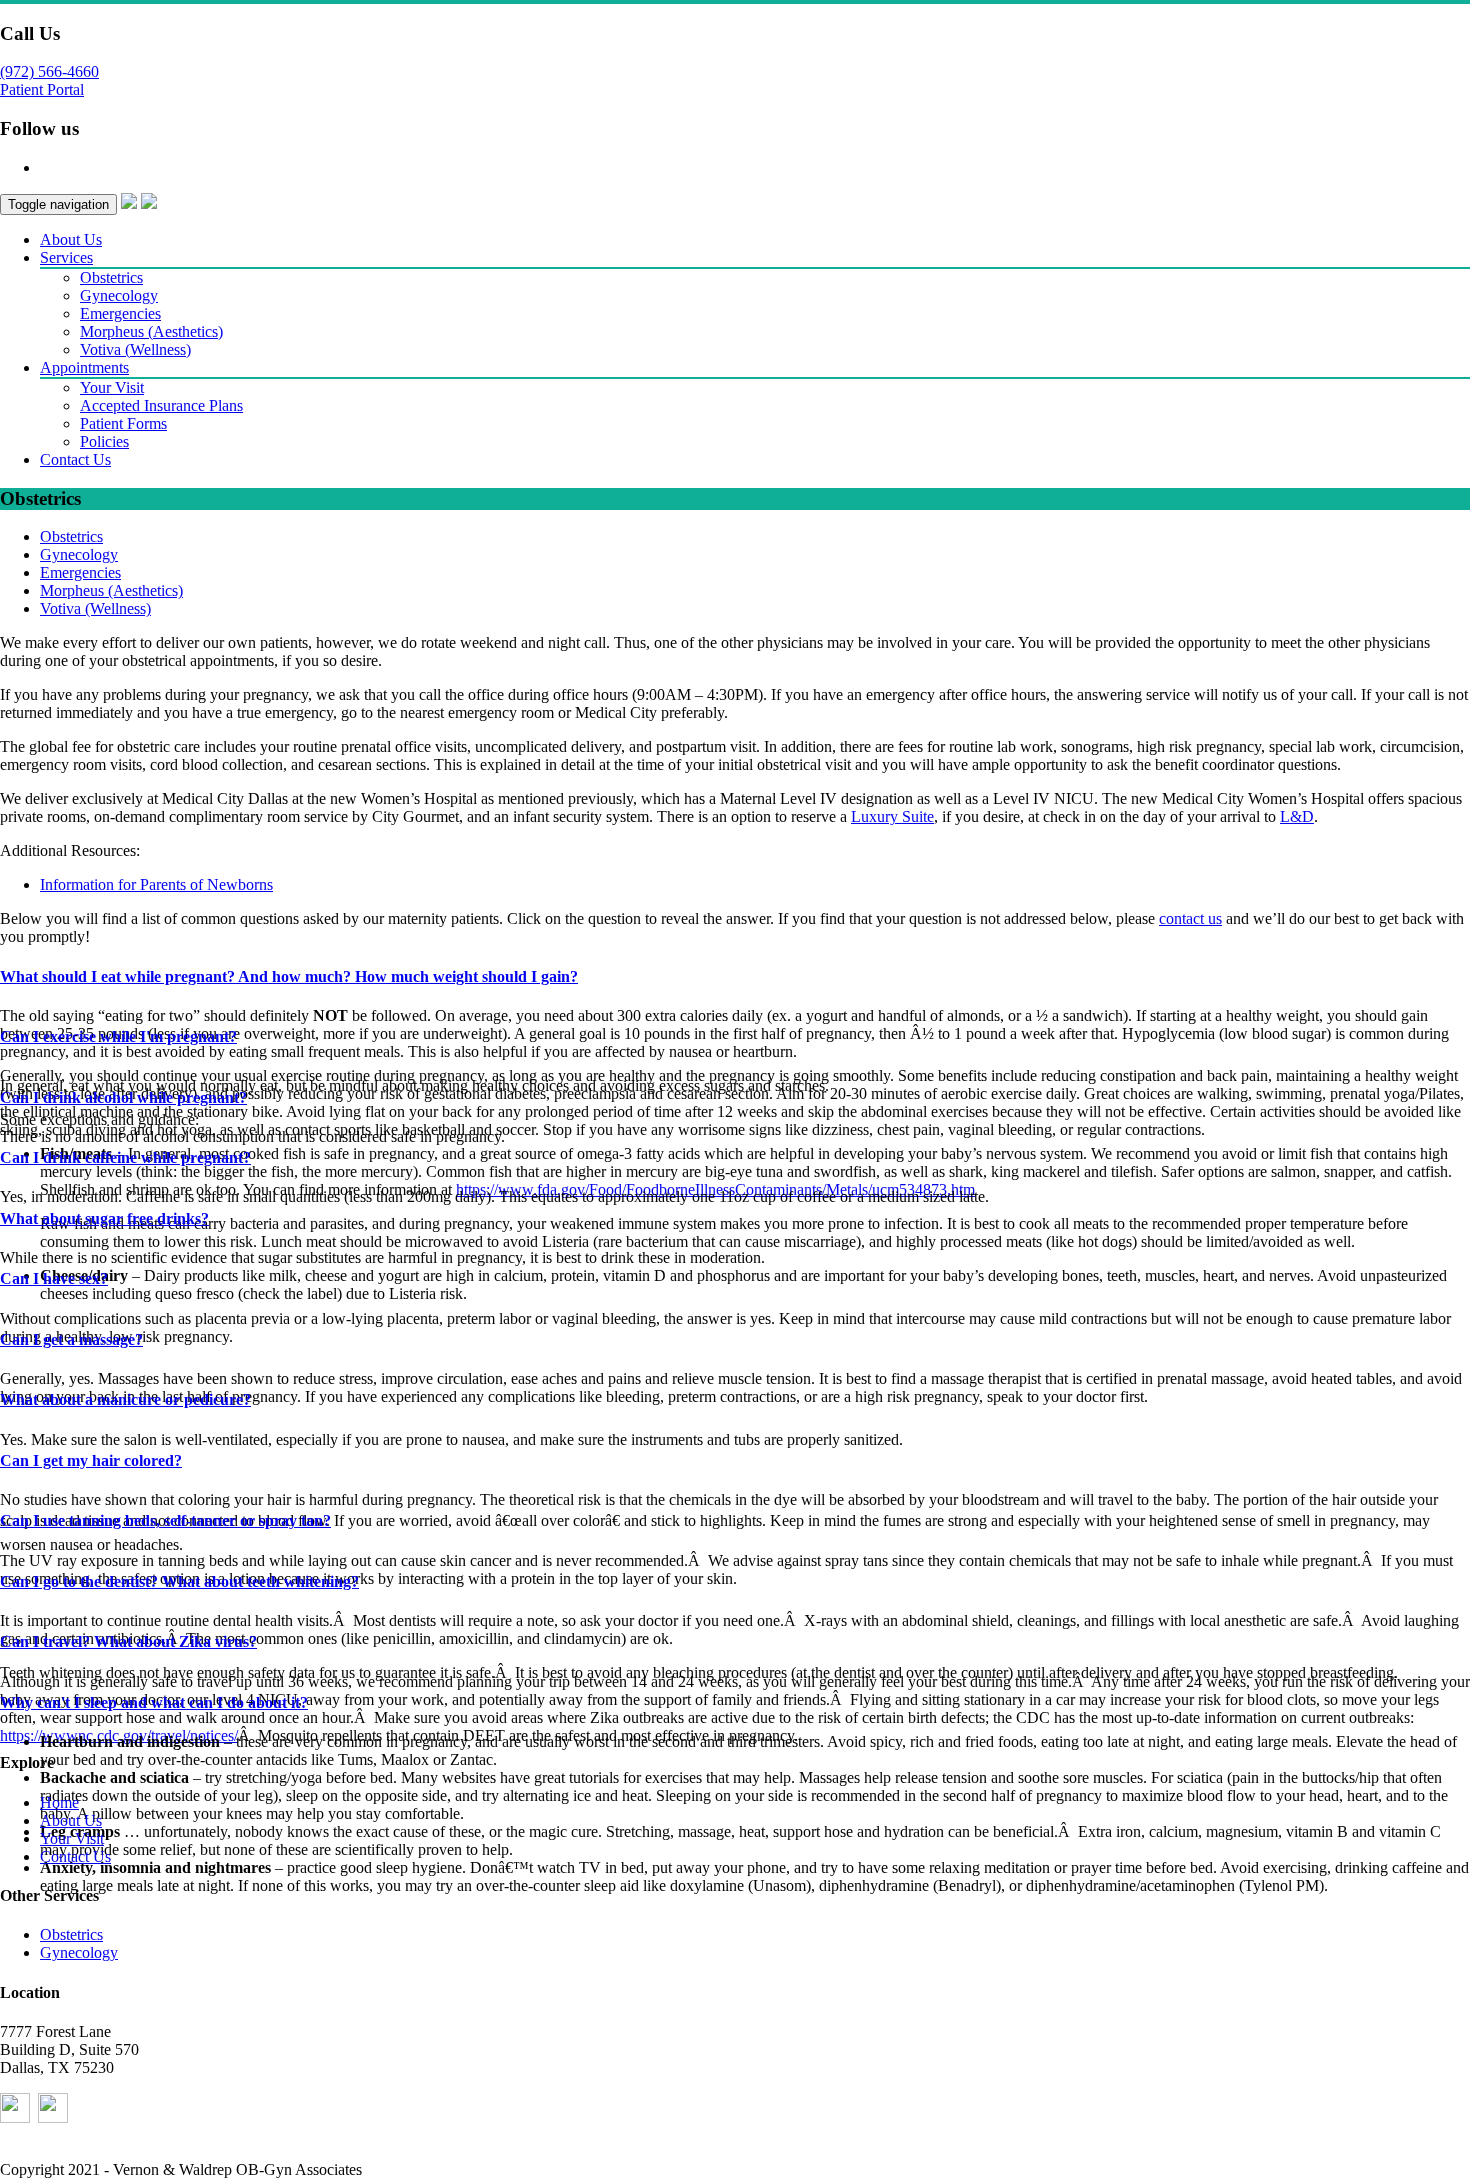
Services (66, 257)
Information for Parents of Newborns (156, 884)
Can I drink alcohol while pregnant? (123, 1097)
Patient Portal (42, 89)
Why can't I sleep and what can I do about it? (154, 1702)
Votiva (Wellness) (135, 349)
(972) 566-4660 (49, 71)
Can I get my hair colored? (91, 1460)
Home (59, 1802)
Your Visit (112, 387)
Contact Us (75, 459)
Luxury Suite (892, 816)
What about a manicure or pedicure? (125, 1399)
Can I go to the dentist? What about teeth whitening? (179, 1581)
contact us (1190, 918)
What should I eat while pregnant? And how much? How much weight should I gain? (289, 976)
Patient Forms (123, 423)
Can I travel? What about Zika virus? (128, 1641)
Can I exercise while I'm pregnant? (118, 1036)
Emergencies (120, 313)
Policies (104, 441)
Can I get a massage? (71, 1339)
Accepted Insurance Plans (161, 405)
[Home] (129, 203)
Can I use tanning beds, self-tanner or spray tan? (165, 1520)
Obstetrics (111, 277)
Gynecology (119, 295)
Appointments (84, 367)
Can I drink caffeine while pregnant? (125, 1157)
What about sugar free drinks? (104, 1218)
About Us (71, 239)
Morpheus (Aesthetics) (151, 331)
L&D (1297, 816)
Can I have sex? (54, 1278)
